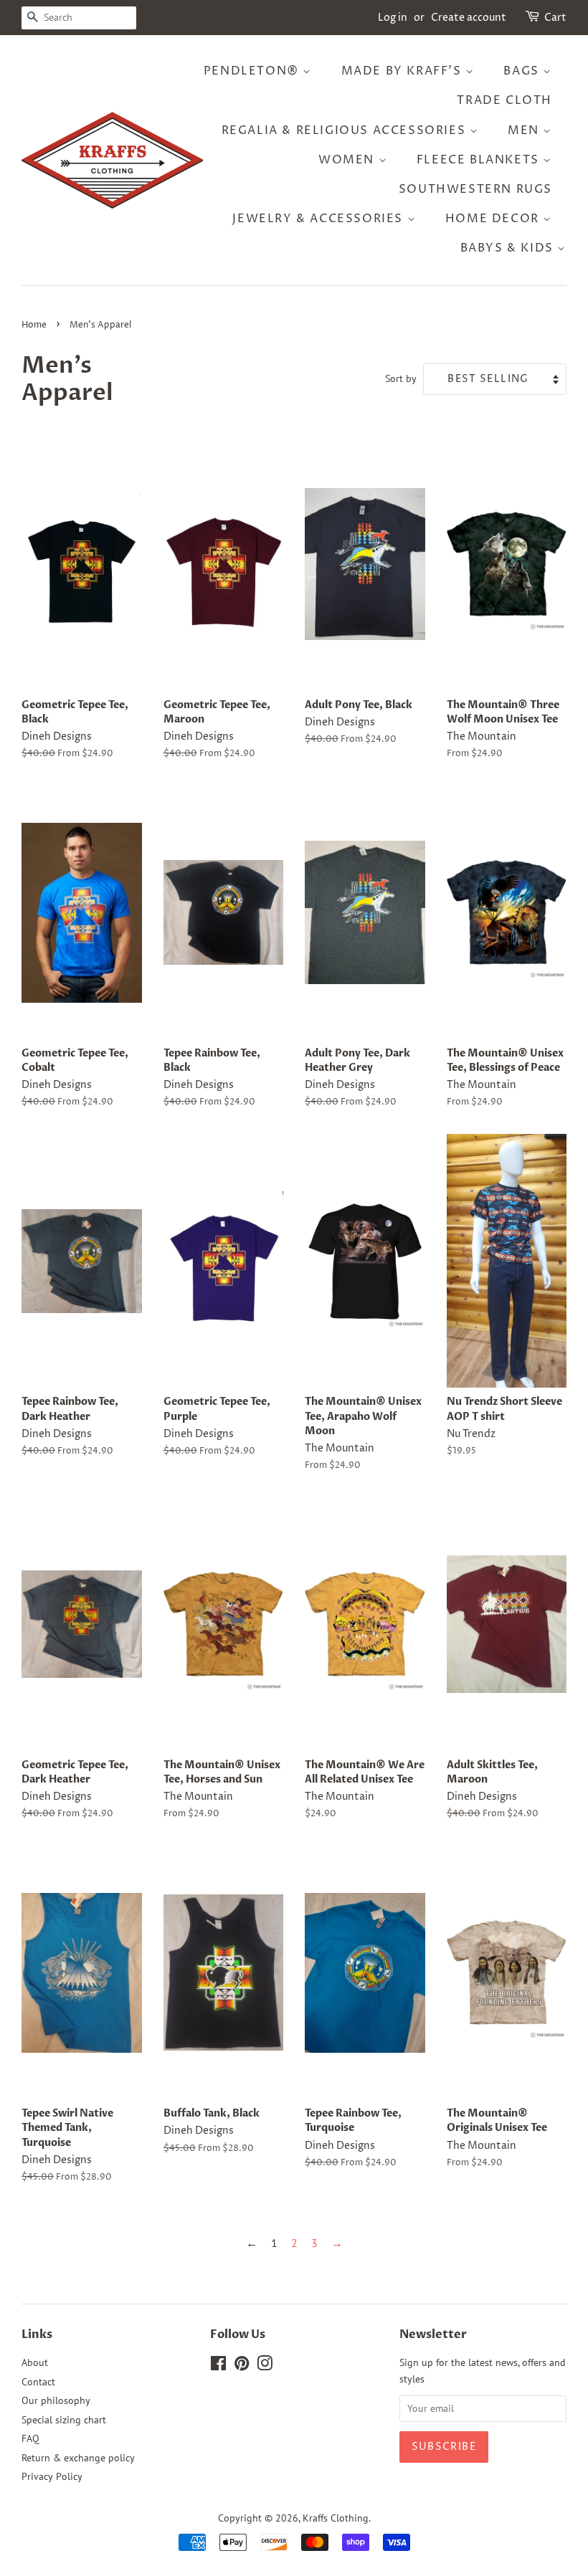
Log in (393, 18)
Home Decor (494, 219)
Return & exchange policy (78, 2458)
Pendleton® (253, 71)
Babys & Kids (509, 248)
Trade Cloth (504, 100)
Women (348, 160)
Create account (469, 18)
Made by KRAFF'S (404, 71)
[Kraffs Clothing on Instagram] (265, 2366)
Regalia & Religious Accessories (346, 130)
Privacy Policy (52, 2476)
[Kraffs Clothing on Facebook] (218, 2366)
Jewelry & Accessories (319, 219)
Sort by (401, 378)
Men (525, 130)
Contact (38, 2382)
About (35, 2362)
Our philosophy (56, 2400)
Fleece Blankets (480, 160)
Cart (555, 18)
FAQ (30, 2438)
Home (34, 325)
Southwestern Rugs (475, 189)
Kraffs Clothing (336, 2518)
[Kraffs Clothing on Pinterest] (242, 2366)
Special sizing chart (64, 2420)
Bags (523, 71)
